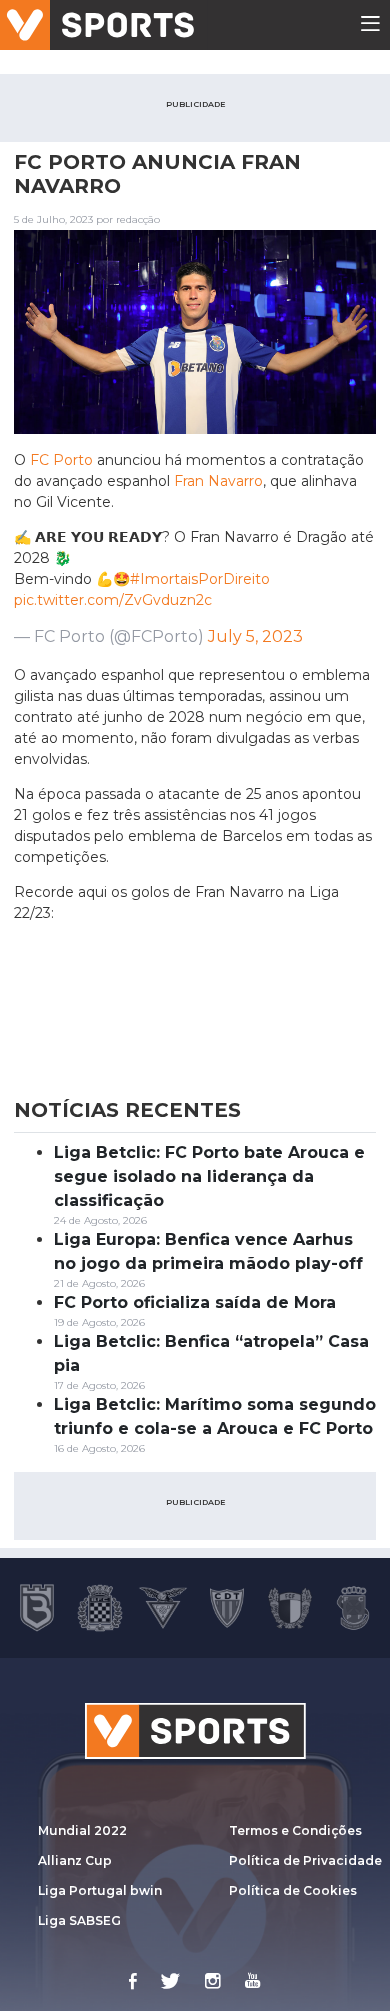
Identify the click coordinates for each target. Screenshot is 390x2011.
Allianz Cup (75, 1860)
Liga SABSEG (79, 1920)
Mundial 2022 (82, 1830)
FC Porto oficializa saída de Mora (195, 1302)
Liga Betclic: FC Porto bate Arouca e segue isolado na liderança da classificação (209, 1176)
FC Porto (61, 460)
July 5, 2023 (255, 636)
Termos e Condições (295, 1830)
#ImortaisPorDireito (200, 579)
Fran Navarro (218, 481)
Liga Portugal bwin (100, 1890)
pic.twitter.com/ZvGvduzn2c (113, 600)
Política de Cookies (293, 1890)
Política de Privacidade (305, 1860)
